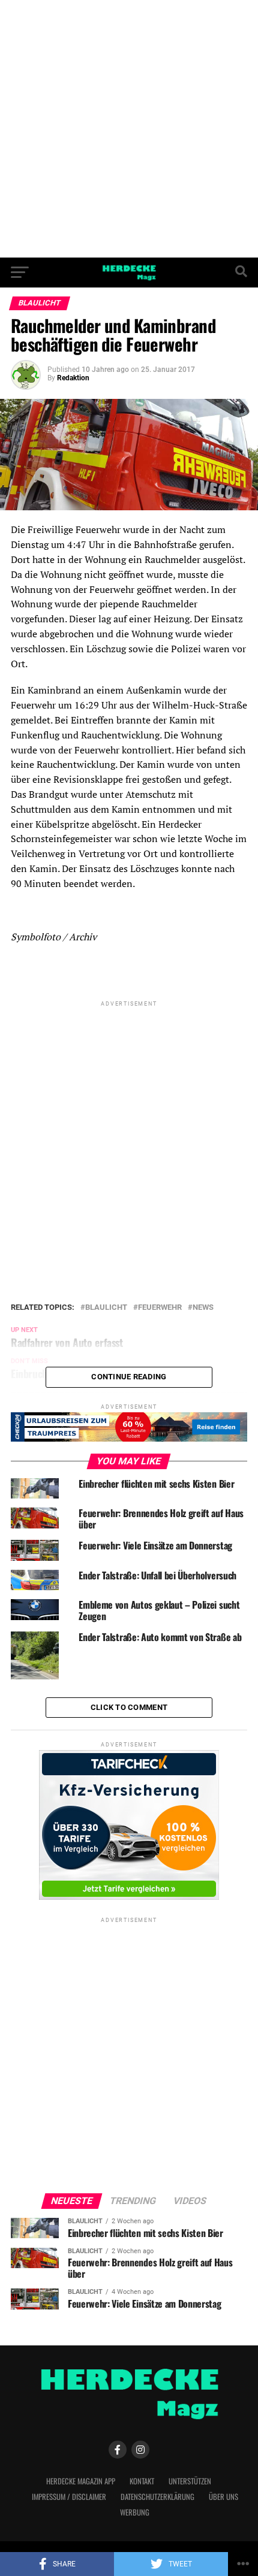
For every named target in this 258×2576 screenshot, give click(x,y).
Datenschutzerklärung (157, 2497)
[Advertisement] (129, 129)
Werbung (135, 2512)
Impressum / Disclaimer (69, 2497)
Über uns (223, 2497)
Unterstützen (190, 2481)
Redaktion (73, 378)
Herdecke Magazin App (81, 2481)
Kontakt (142, 2481)
